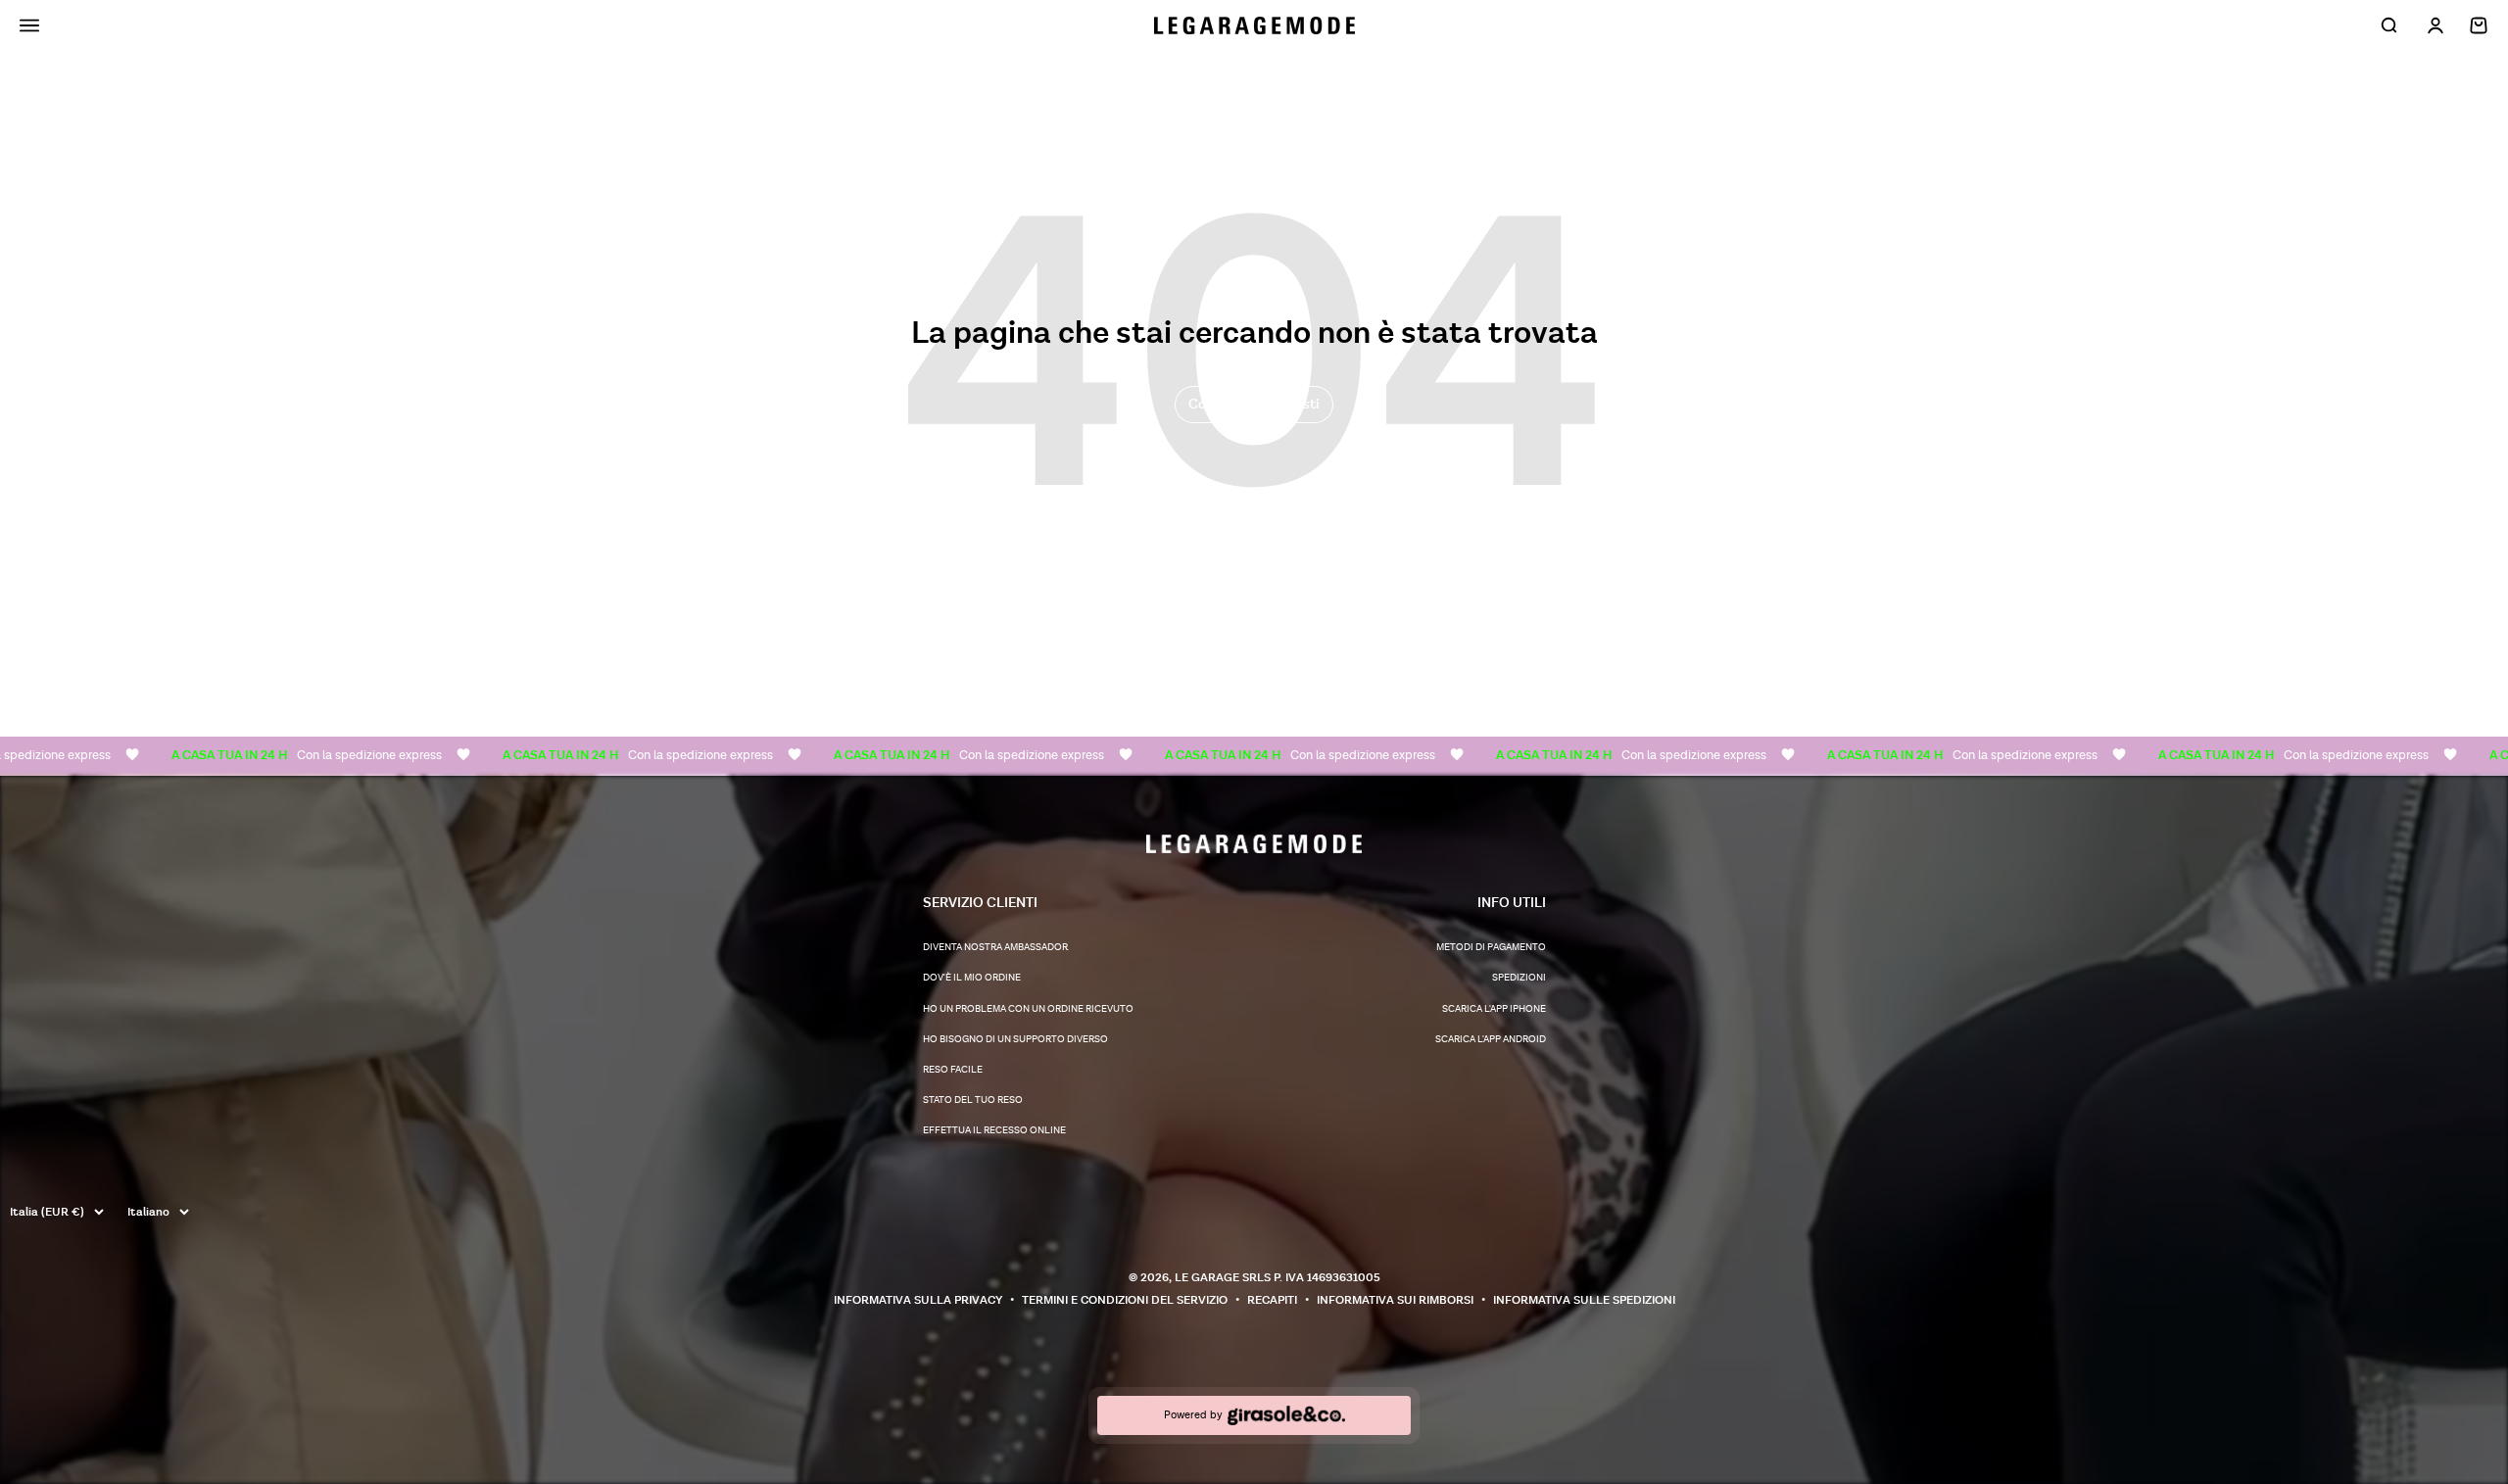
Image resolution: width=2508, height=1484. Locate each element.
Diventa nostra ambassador (995, 947)
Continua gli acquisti (1254, 404)
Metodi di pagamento (1491, 947)
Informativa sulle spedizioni (1584, 1300)
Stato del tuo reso (973, 1100)
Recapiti (1272, 1300)
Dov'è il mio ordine (972, 978)
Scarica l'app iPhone (1494, 1009)
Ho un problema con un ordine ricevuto (1028, 1009)
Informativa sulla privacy (918, 1300)
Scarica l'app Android (1491, 1039)
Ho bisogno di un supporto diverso (1015, 1039)
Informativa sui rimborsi (1395, 1300)
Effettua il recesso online (994, 1130)
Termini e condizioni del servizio (1125, 1300)
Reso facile (953, 1070)
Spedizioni (1519, 978)
